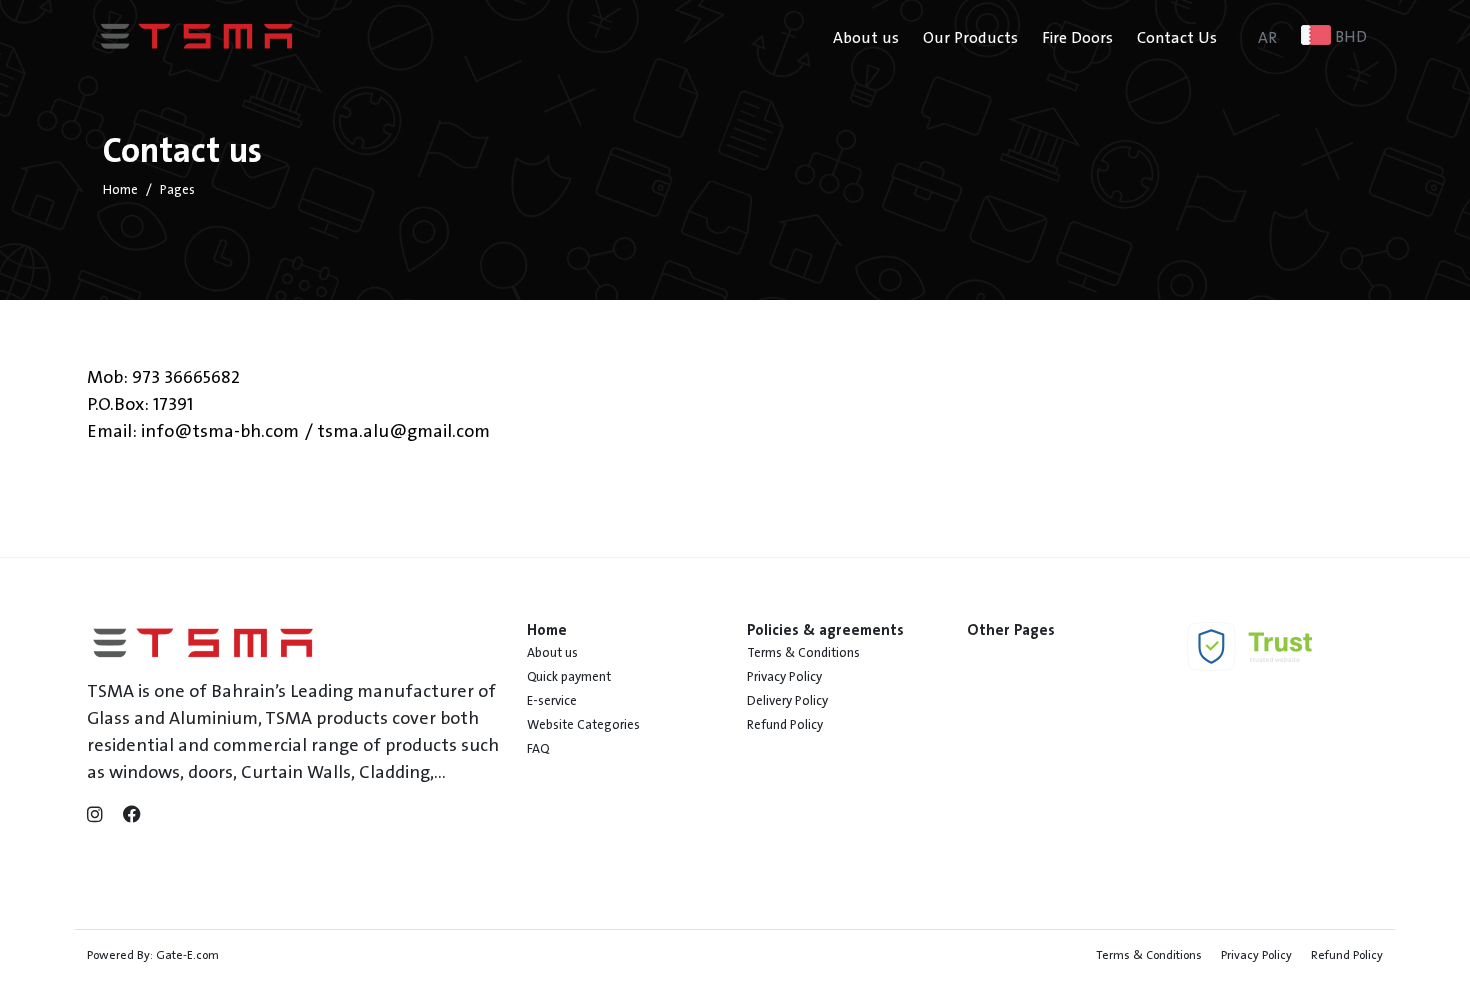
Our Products (970, 38)
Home (120, 190)
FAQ (538, 749)
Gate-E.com (187, 955)
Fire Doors (1077, 38)
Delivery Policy (787, 701)
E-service (552, 701)
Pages (177, 190)
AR (1267, 38)
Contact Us (1177, 38)
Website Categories (583, 725)
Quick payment (569, 677)
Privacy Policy (784, 677)
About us (866, 38)
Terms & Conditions (803, 653)
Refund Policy (785, 725)
